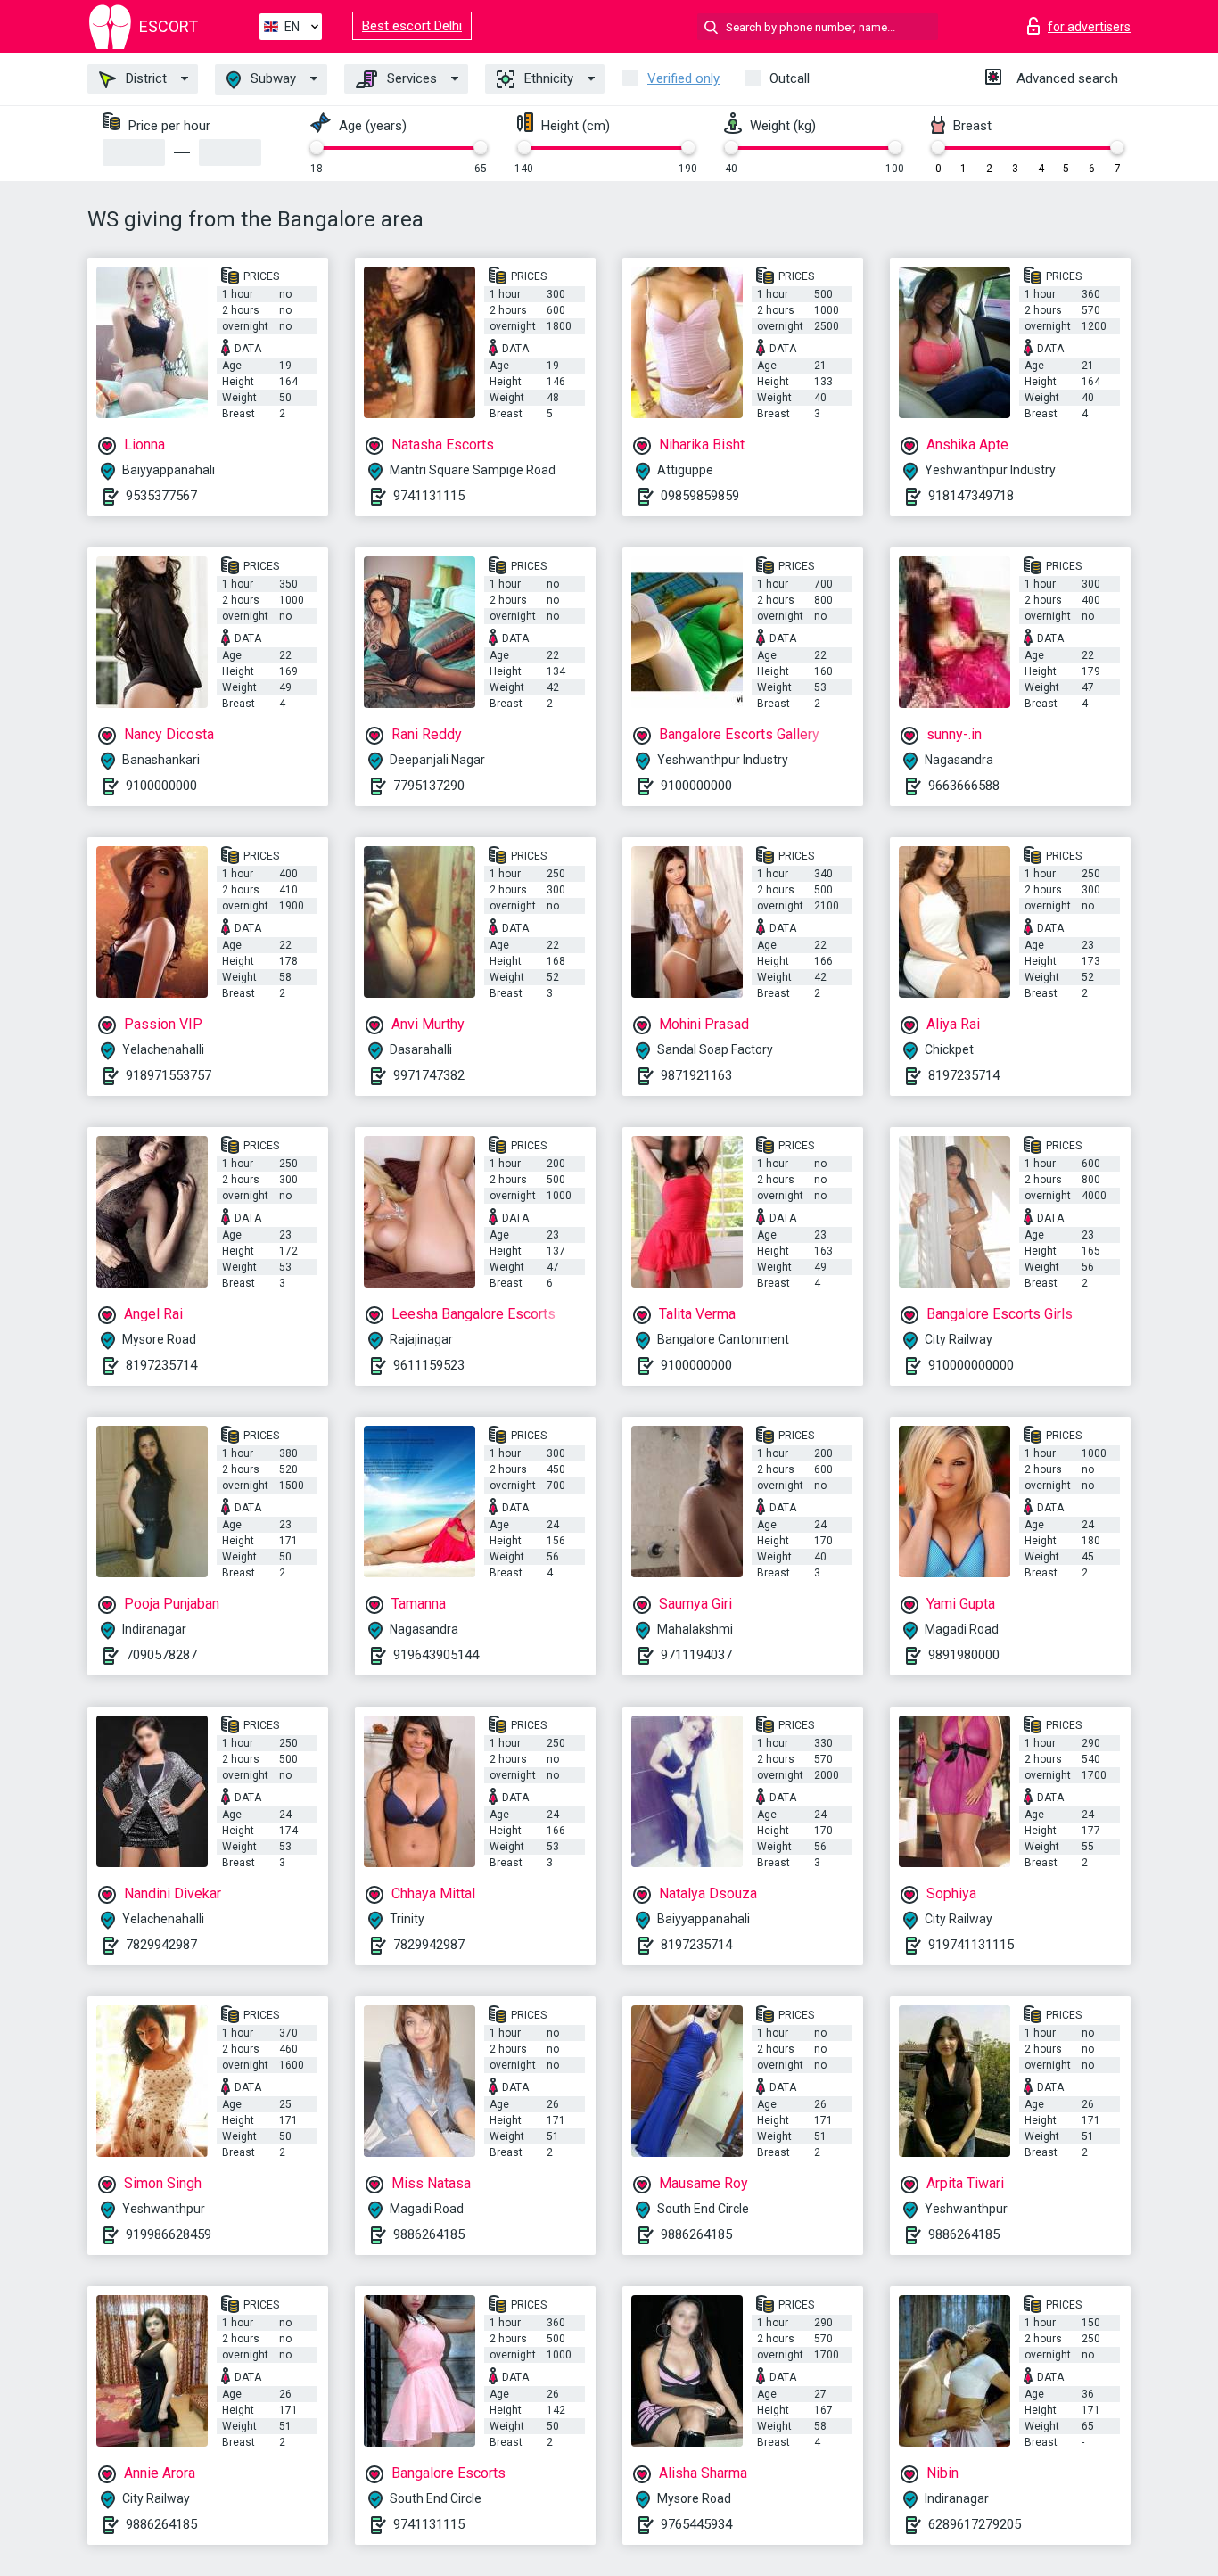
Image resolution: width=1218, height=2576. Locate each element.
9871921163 (696, 1075)
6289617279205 (975, 2524)
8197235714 (964, 1075)
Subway (272, 78)
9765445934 (696, 2524)
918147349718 (971, 496)
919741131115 (971, 1945)
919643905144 (436, 1655)
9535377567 (161, 496)
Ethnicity (547, 78)
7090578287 (161, 1655)
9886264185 (429, 2234)
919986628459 (169, 2234)
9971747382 (429, 1075)
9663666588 (964, 786)
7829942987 (161, 1945)
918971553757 (169, 1075)
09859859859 (700, 496)
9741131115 (429, 496)
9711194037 (696, 1655)
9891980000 (964, 1655)
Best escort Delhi (412, 26)
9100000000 (161, 786)
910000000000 (971, 1365)
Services (410, 78)
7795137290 (429, 786)
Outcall (790, 78)
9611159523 (429, 1365)
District (144, 78)
